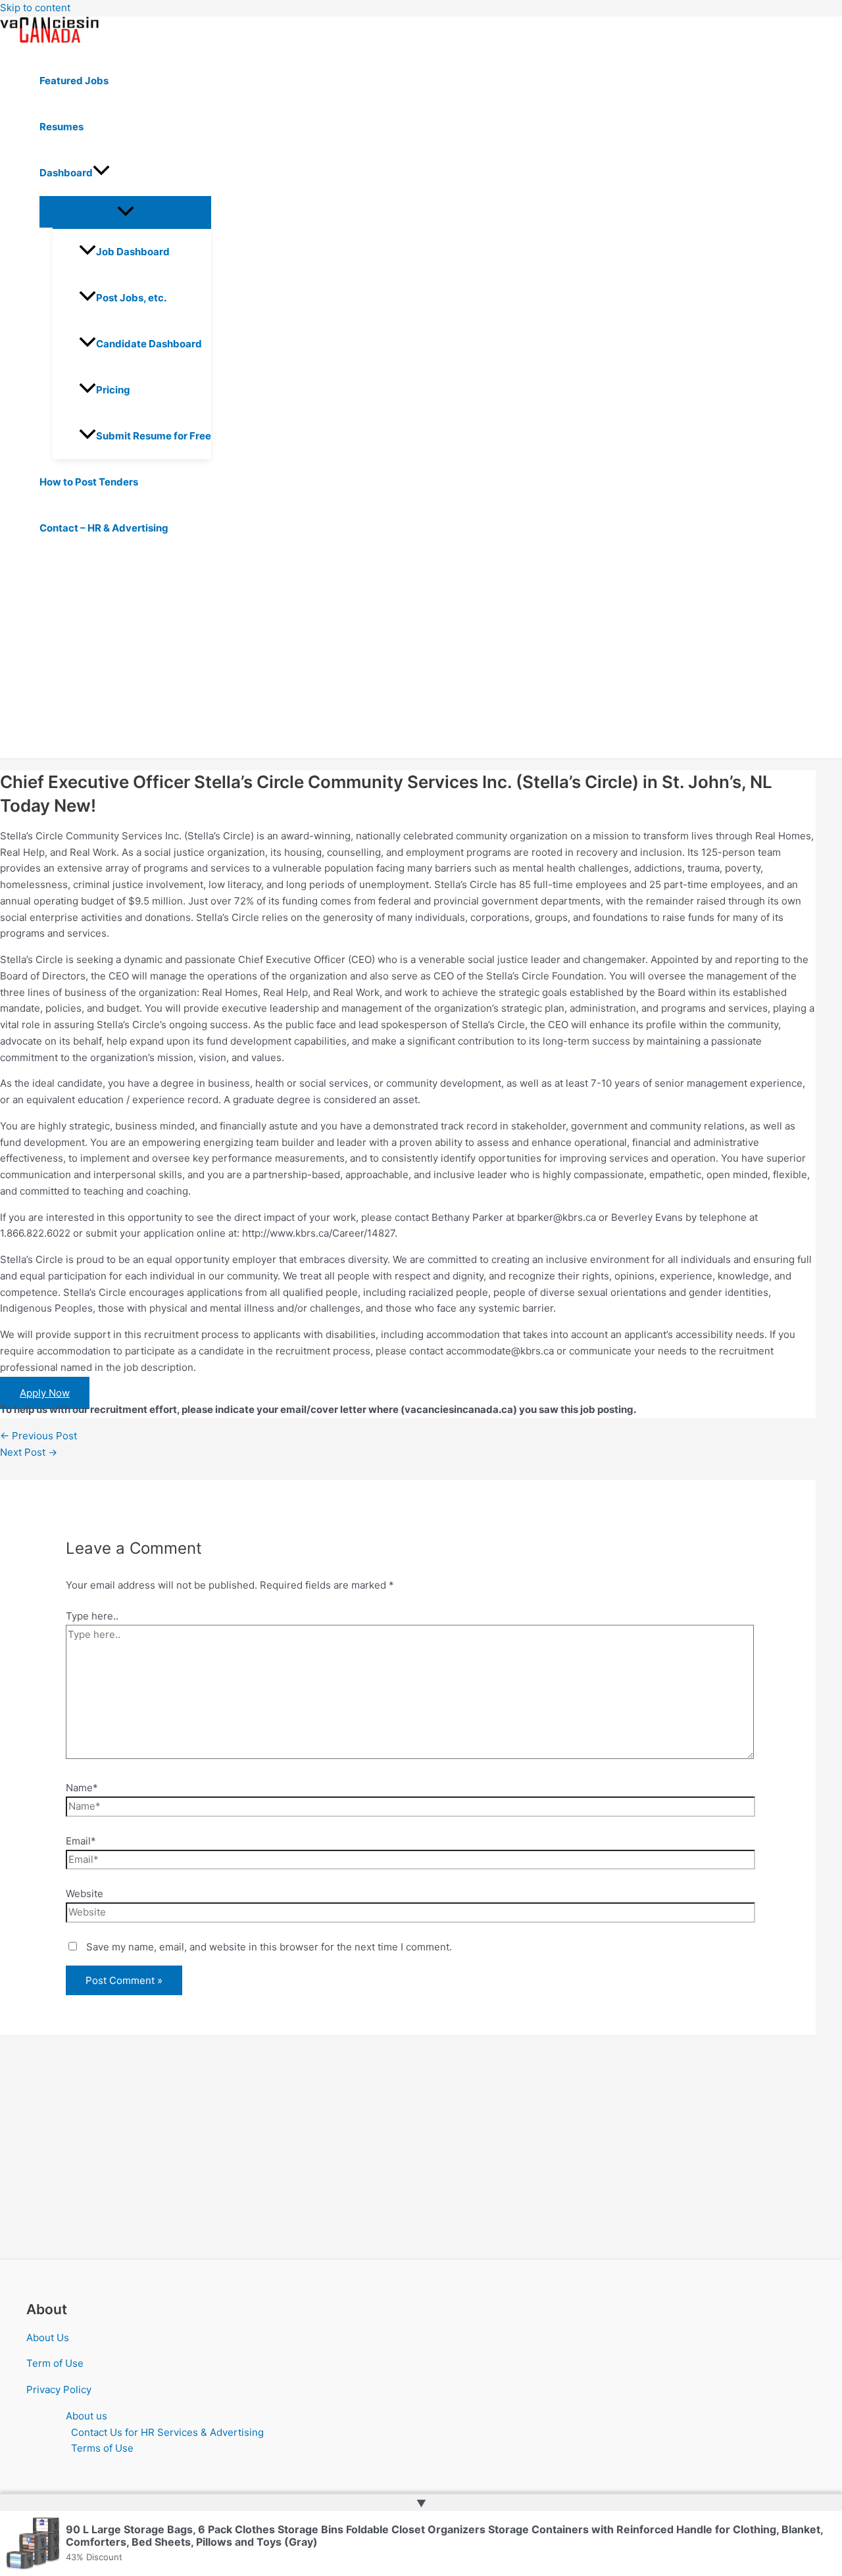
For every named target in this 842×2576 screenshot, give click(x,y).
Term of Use (55, 2363)
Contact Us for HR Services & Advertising (167, 2432)
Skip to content (35, 8)
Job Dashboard (133, 252)
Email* (81, 1841)
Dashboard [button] (66, 173)
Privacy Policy (59, 2390)
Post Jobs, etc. (131, 298)
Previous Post (38, 1436)
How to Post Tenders (89, 482)
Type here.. (92, 1616)
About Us (48, 2338)
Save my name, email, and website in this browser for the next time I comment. (269, 1947)
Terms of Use (102, 2448)
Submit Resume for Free (154, 436)
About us (87, 2416)
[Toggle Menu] (125, 212)
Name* (82, 1788)
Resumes (62, 127)
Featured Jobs (74, 81)
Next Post (29, 1452)
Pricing (113, 390)
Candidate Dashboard (149, 344)
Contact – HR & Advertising (104, 528)
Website (85, 1894)
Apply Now (45, 1393)
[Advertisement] (408, 660)
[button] (101, 173)
